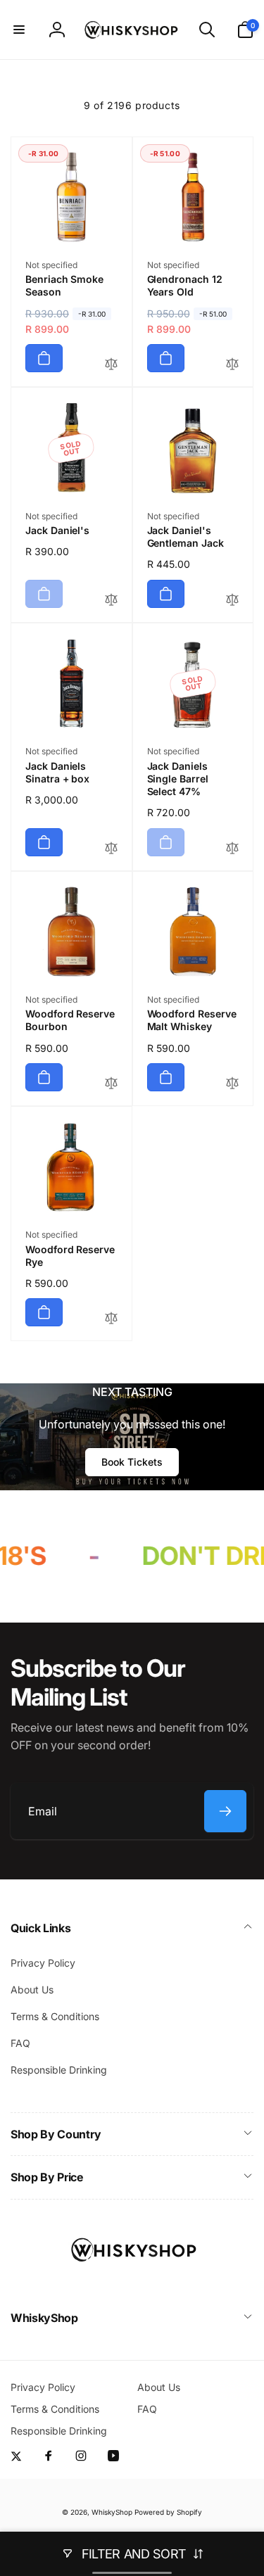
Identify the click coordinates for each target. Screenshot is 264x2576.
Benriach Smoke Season (64, 285)
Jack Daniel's (57, 530)
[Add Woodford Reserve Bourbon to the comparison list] (111, 1084)
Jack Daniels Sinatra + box (57, 772)
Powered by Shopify (168, 2512)
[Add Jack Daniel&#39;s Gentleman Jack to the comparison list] (232, 601)
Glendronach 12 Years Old (185, 285)
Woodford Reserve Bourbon (70, 1020)
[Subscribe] (225, 1811)
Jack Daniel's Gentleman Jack (186, 537)
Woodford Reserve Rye (70, 1256)
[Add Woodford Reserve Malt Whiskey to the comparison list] (232, 1084)
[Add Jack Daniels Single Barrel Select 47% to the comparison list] (232, 849)
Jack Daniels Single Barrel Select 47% (178, 779)
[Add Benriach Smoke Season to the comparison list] (111, 365)
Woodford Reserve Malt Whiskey (192, 1020)
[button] (19, 30)
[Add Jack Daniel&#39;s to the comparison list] (111, 601)
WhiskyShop (112, 2512)
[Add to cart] (44, 358)
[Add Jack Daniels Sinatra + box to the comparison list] (111, 849)
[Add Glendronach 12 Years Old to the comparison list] (232, 365)
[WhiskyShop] (132, 2280)
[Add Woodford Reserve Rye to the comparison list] (111, 1319)
